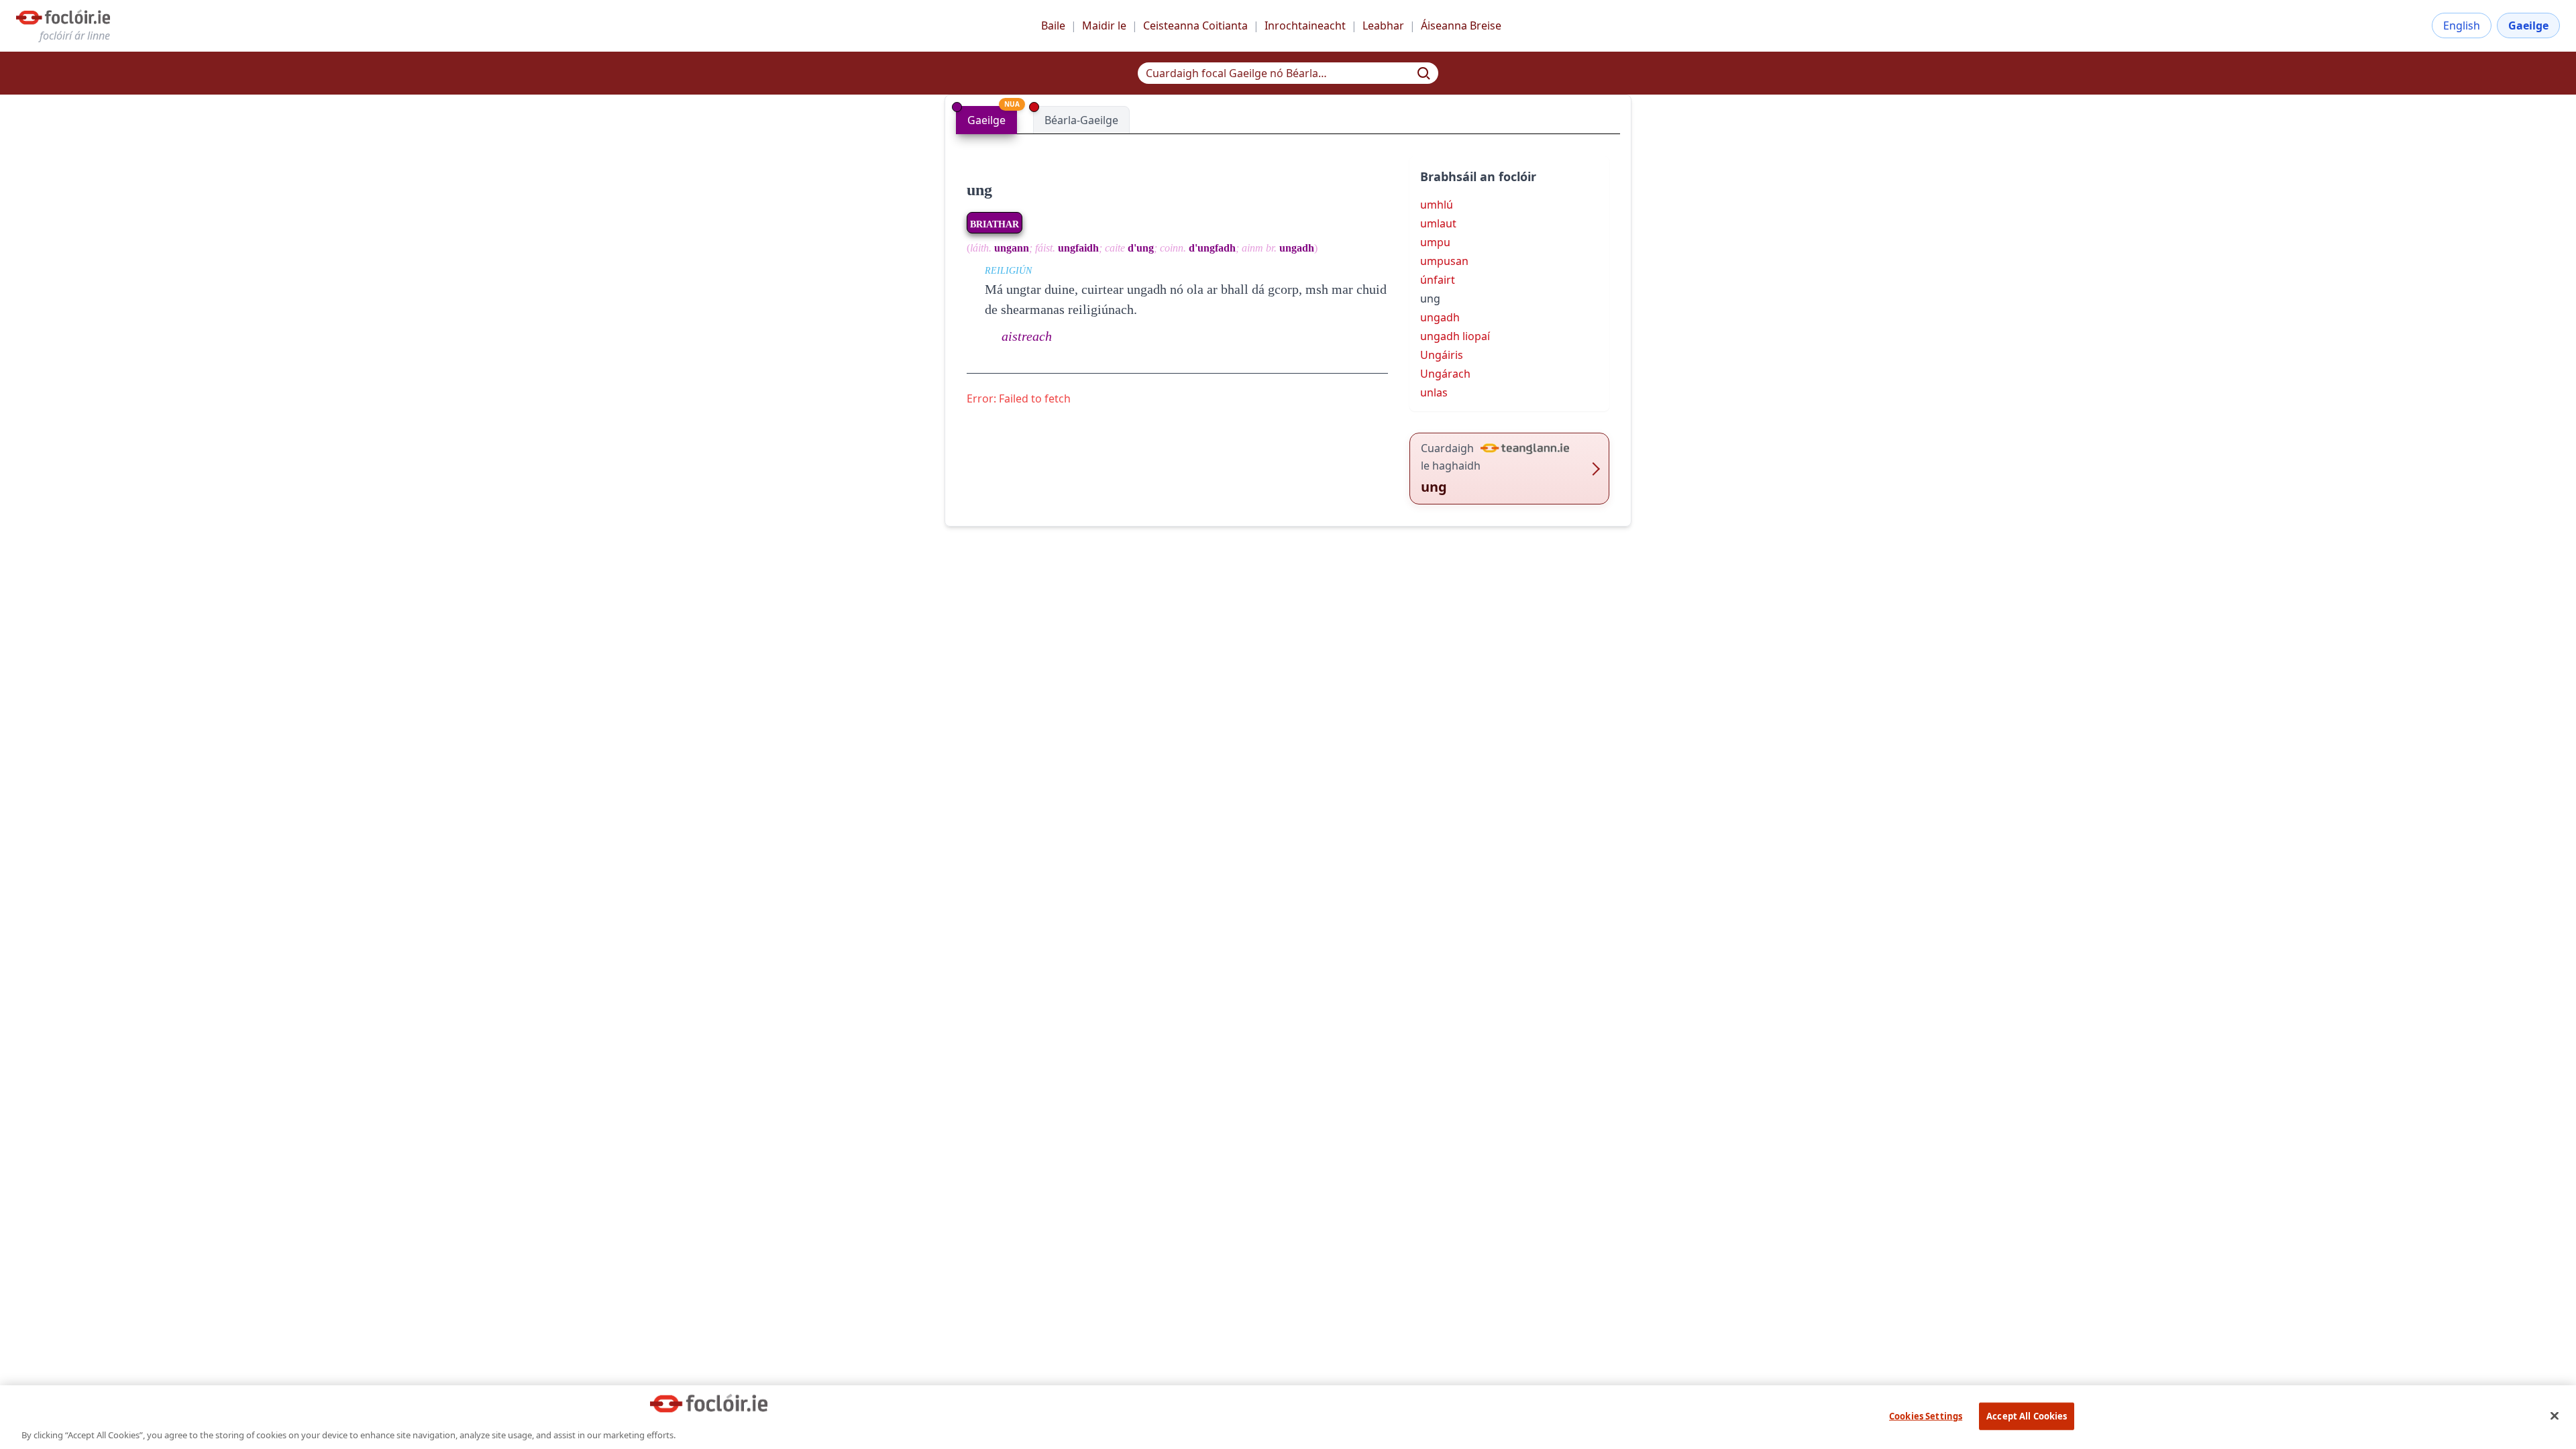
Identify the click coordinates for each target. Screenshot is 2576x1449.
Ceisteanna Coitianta (1195, 25)
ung (979, 190)
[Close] (2555, 1415)
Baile (1053, 25)
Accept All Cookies (2027, 1415)
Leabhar (1383, 25)
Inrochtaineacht (1305, 25)
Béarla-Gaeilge (1081, 120)
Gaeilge (2528, 25)
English (2462, 25)
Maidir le (1104, 25)
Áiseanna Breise (1461, 25)
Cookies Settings (1926, 1415)
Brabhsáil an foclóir (1478, 176)
